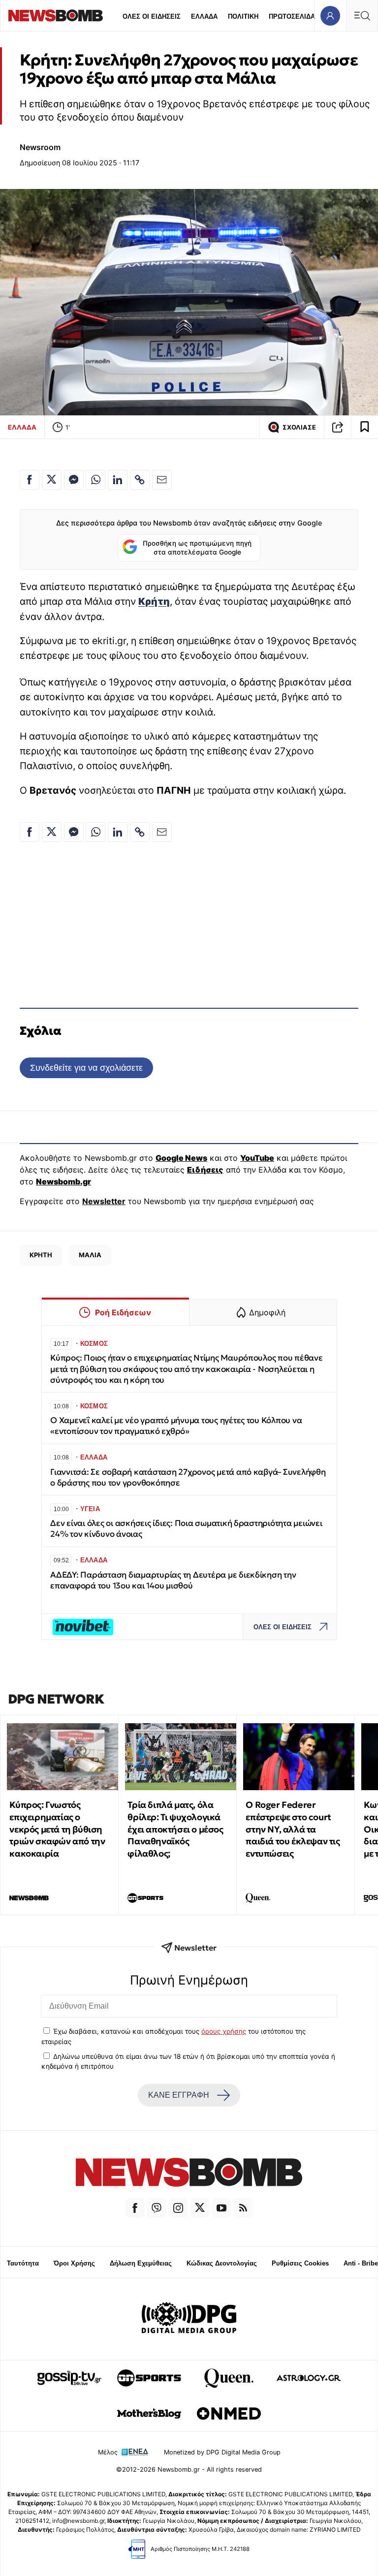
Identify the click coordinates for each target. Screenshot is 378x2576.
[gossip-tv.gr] (69, 2378)
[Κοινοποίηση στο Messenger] (74, 480)
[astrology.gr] (309, 2378)
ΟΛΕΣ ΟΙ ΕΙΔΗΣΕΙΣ (152, 16)
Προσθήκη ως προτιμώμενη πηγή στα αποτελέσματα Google (197, 548)
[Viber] (157, 2208)
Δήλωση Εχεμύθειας (141, 2263)
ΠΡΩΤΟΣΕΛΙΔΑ (292, 16)
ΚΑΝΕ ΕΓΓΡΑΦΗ (179, 2095)
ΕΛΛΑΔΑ (204, 16)
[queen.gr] (229, 2378)
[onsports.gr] (149, 2378)
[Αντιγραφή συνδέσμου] (338, 427)
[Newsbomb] (189, 2174)
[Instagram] (178, 2208)
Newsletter (104, 1201)
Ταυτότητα (23, 2263)
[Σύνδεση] (330, 16)
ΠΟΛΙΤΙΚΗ (243, 16)
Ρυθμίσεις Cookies (300, 2263)
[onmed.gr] (229, 2414)
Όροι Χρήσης (74, 2263)
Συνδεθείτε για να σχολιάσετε (86, 1068)
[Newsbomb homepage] (56, 16)
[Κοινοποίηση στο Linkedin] (118, 480)
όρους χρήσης (224, 2031)
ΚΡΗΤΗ (41, 1255)
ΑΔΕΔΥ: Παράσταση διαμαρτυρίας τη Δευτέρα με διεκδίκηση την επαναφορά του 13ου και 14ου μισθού (173, 1580)
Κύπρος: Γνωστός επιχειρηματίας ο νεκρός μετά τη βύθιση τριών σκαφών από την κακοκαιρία (57, 1829)
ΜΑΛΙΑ (90, 1255)
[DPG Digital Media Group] (189, 2319)
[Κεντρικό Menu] (362, 16)
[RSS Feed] (243, 2208)
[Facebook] (135, 2208)
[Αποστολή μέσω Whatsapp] (95, 480)
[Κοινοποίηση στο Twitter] (52, 480)
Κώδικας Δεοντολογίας (222, 2263)
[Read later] (365, 427)
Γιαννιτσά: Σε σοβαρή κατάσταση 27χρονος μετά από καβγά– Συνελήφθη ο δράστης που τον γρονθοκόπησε (188, 1477)
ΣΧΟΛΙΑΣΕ (299, 427)
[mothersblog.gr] (149, 2414)
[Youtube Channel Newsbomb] (221, 2208)
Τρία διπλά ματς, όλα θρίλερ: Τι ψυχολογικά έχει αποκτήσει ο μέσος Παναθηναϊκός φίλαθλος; (175, 1829)
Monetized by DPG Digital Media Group (222, 2452)
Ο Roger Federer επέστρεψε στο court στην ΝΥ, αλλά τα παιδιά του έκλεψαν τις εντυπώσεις (293, 1829)
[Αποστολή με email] (162, 480)
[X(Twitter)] (200, 2208)
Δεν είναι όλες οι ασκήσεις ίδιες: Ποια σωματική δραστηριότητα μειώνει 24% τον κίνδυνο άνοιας (186, 1529)
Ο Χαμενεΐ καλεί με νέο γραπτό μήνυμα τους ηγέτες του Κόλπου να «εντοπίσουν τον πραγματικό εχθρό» (176, 1426)
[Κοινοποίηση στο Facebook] (30, 480)
